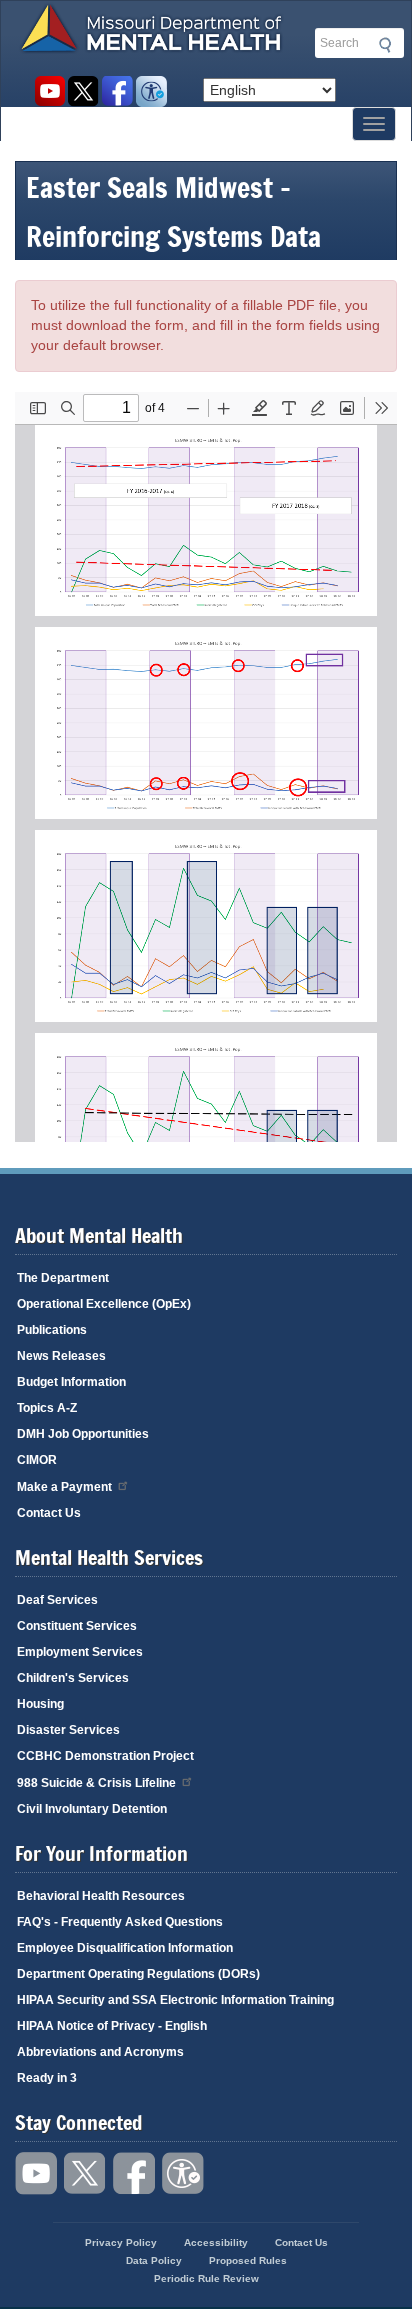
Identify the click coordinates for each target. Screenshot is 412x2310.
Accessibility (151, 91)
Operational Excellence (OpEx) (104, 1304)
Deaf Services (57, 1600)
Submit (382, 45)
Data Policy (154, 2260)
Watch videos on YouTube (49, 91)
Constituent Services (77, 1626)
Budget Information (71, 1382)
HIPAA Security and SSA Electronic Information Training (175, 2000)
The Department (63, 1278)
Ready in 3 (47, 2078)
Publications (52, 1330)
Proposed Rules (248, 2260)
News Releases (61, 1356)
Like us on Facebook (117, 91)
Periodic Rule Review (206, 2278)
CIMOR (37, 1460)
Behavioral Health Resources (101, 1896)
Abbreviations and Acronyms (100, 2052)
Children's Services (73, 1678)
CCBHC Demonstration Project (105, 1756)
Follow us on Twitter (83, 91)
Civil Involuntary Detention (92, 1809)
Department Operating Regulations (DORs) (138, 1974)
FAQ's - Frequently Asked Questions (120, 1922)
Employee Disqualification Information (125, 1948)
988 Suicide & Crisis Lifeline (96, 1783)
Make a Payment (64, 1487)
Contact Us (49, 1513)
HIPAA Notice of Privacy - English (112, 2026)
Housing (40, 1704)
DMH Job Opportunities (83, 1434)
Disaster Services (68, 1730)
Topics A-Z (47, 1408)
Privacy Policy (121, 2242)
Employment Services (80, 1652)
